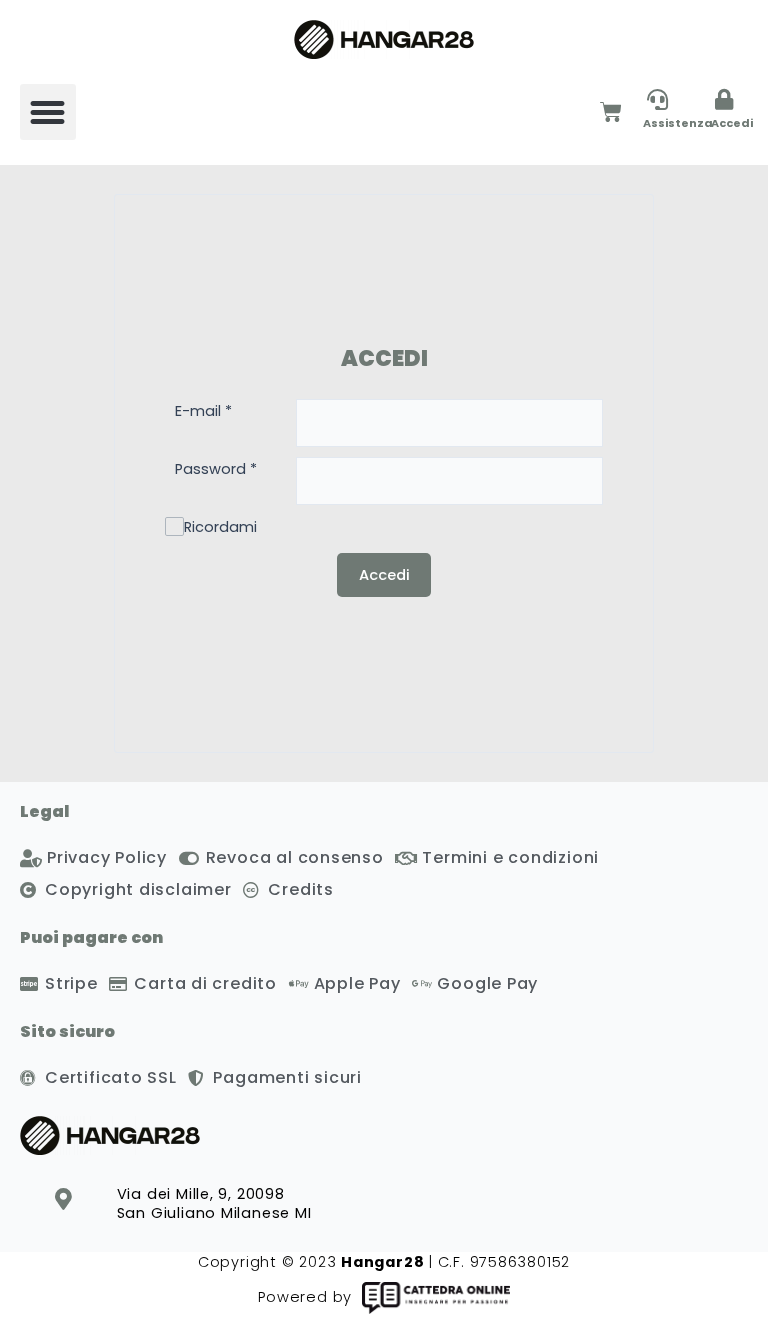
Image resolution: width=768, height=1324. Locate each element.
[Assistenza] (657, 99)
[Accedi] (724, 99)
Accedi (732, 123)
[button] (48, 112)
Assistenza (678, 123)
